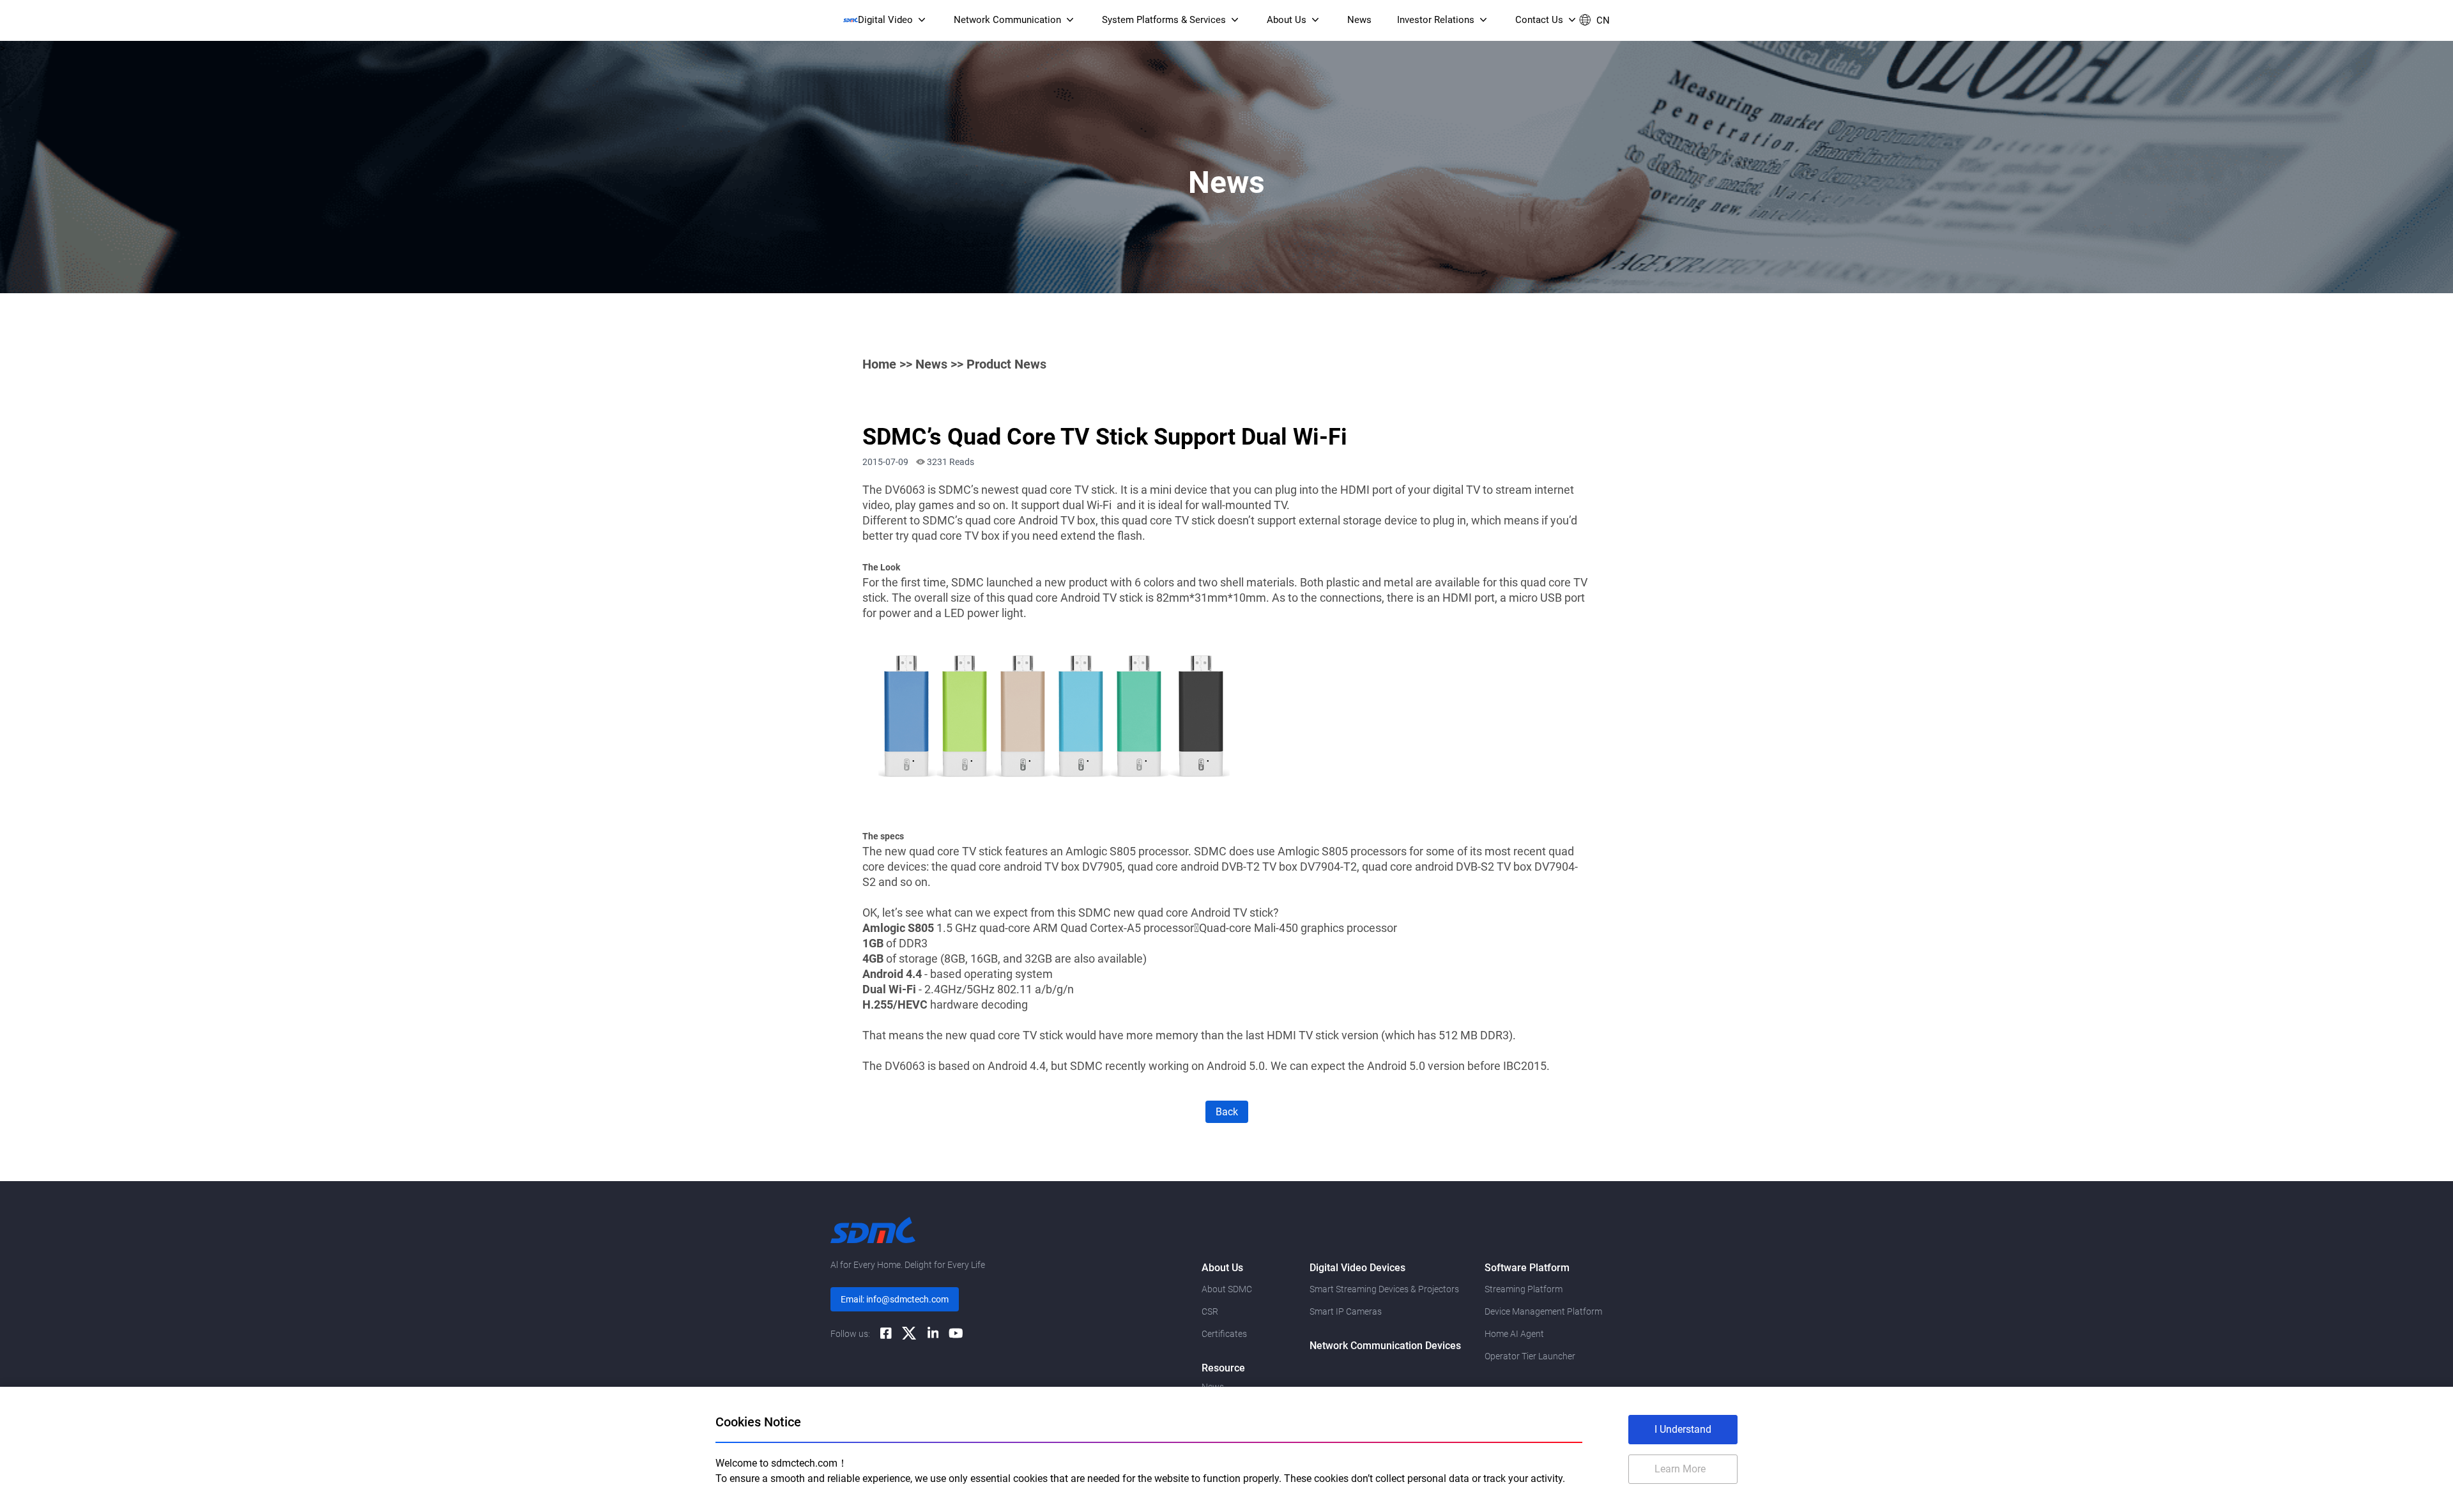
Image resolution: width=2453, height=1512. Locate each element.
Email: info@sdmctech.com (895, 1299)
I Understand (1683, 1429)
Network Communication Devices (1385, 1346)
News (931, 364)
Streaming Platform (1524, 1289)
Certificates (1224, 1334)
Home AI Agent (1514, 1334)
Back (1227, 1112)
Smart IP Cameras (1346, 1311)
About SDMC (1227, 1289)
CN (1603, 20)
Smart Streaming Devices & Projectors (1384, 1289)
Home (879, 364)
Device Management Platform (1543, 1311)
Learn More (1680, 1469)
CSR (1210, 1311)
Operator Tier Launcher (1530, 1356)
